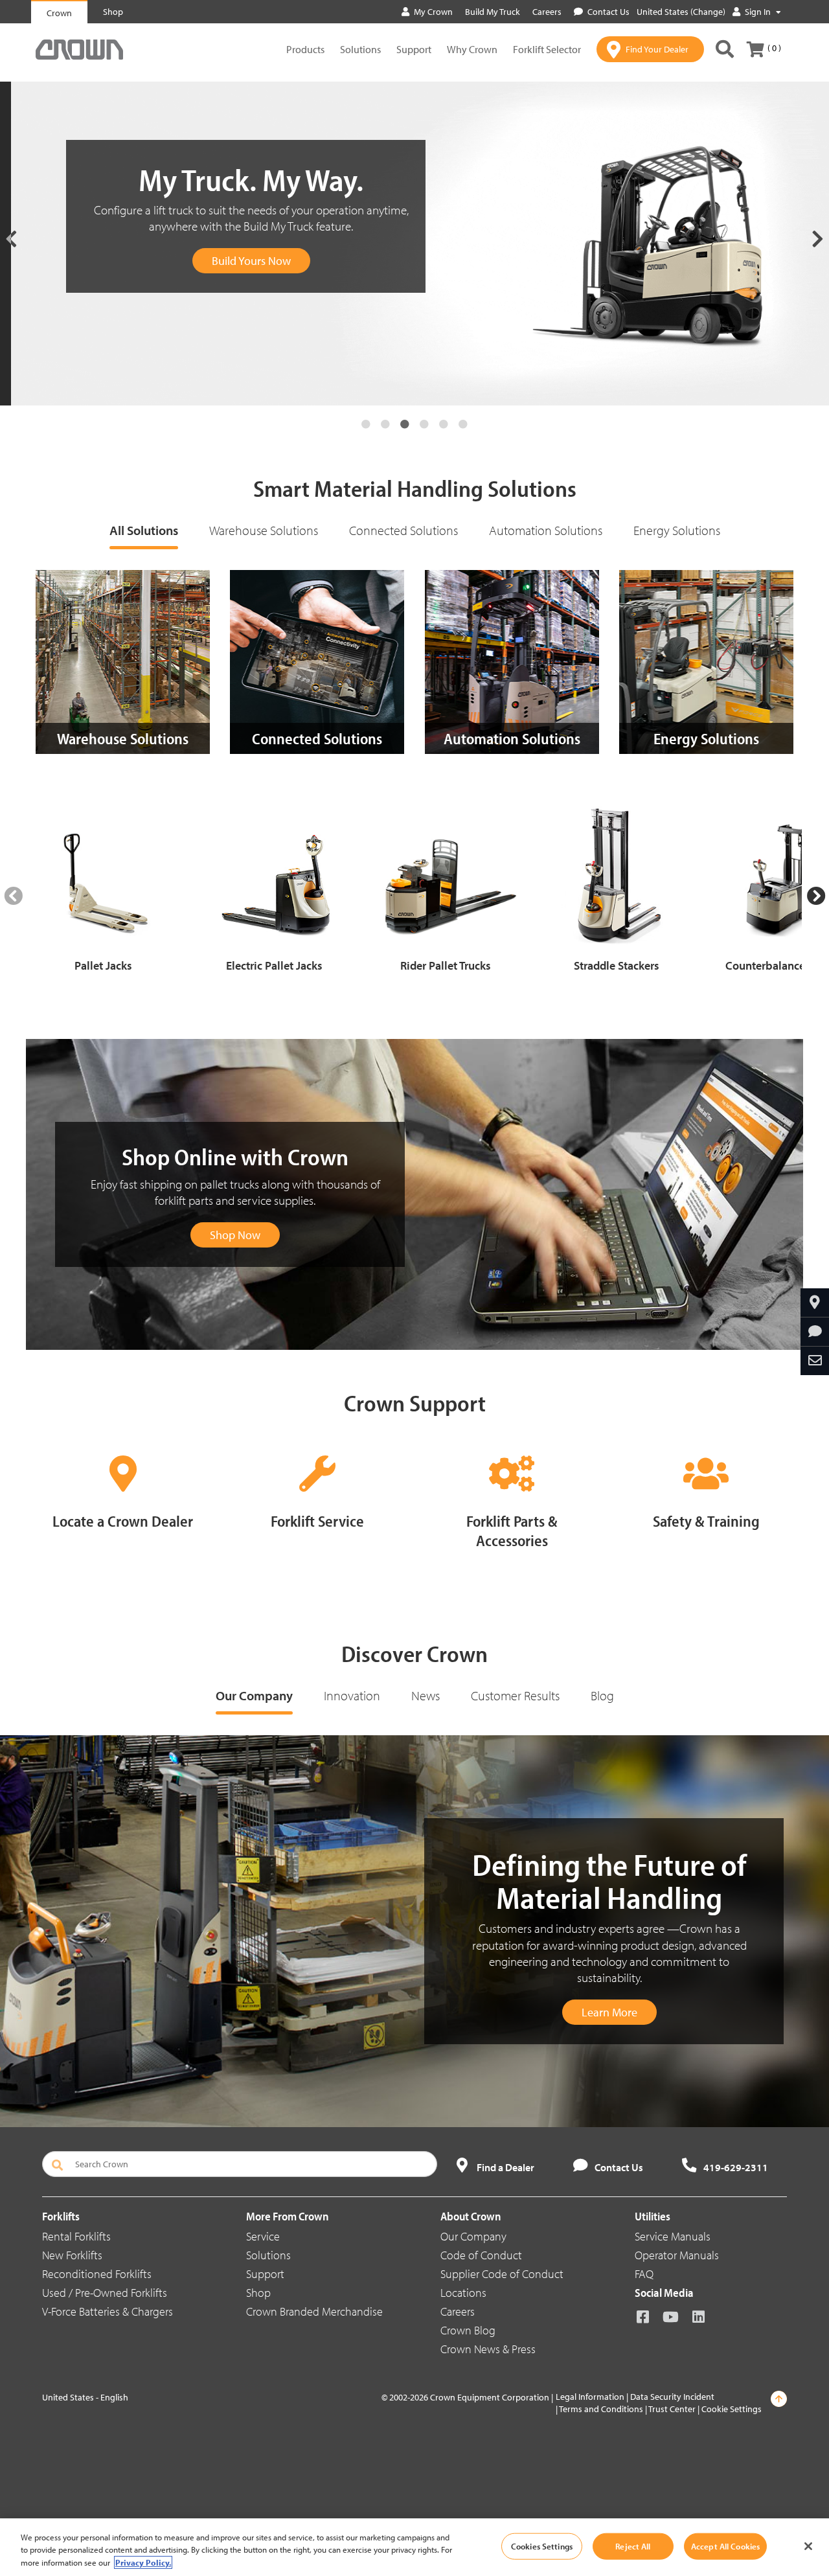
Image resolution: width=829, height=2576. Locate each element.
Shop (258, 2293)
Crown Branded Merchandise (314, 2311)
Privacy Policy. (143, 2562)
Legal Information (590, 2397)
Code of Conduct (481, 2255)
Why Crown (472, 49)
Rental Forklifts (76, 2236)
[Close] (808, 2546)
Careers (458, 2311)
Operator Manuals (677, 2255)
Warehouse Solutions (264, 530)
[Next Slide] (816, 896)
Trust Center (672, 2409)
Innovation (352, 1695)
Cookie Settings (732, 2409)
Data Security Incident (672, 2397)
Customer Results (515, 1695)
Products (305, 49)
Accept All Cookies (725, 2546)
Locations (463, 2293)
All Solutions (144, 530)
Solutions (360, 49)
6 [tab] (463, 424)
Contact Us (608, 12)
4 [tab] (424, 424)
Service (263, 2236)
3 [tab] (405, 424)
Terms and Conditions (601, 2409)
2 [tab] (385, 424)
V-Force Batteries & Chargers (108, 2311)
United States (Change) (681, 12)
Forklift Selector (547, 49)
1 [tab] (366, 424)
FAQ (644, 2274)
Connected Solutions (403, 530)
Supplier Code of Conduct (502, 2274)
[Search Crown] (725, 49)
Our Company (254, 1695)
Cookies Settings (542, 2546)
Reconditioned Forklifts (97, 2274)
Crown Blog (468, 2330)
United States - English (85, 2397)
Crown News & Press (488, 2349)
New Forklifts (72, 2255)
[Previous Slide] (13, 896)
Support (414, 49)
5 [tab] (444, 424)
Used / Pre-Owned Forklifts (105, 2293)
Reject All (633, 2546)
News (426, 1695)
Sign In (758, 12)
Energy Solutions (677, 530)
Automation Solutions (546, 530)
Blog (602, 1695)
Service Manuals (673, 2236)
